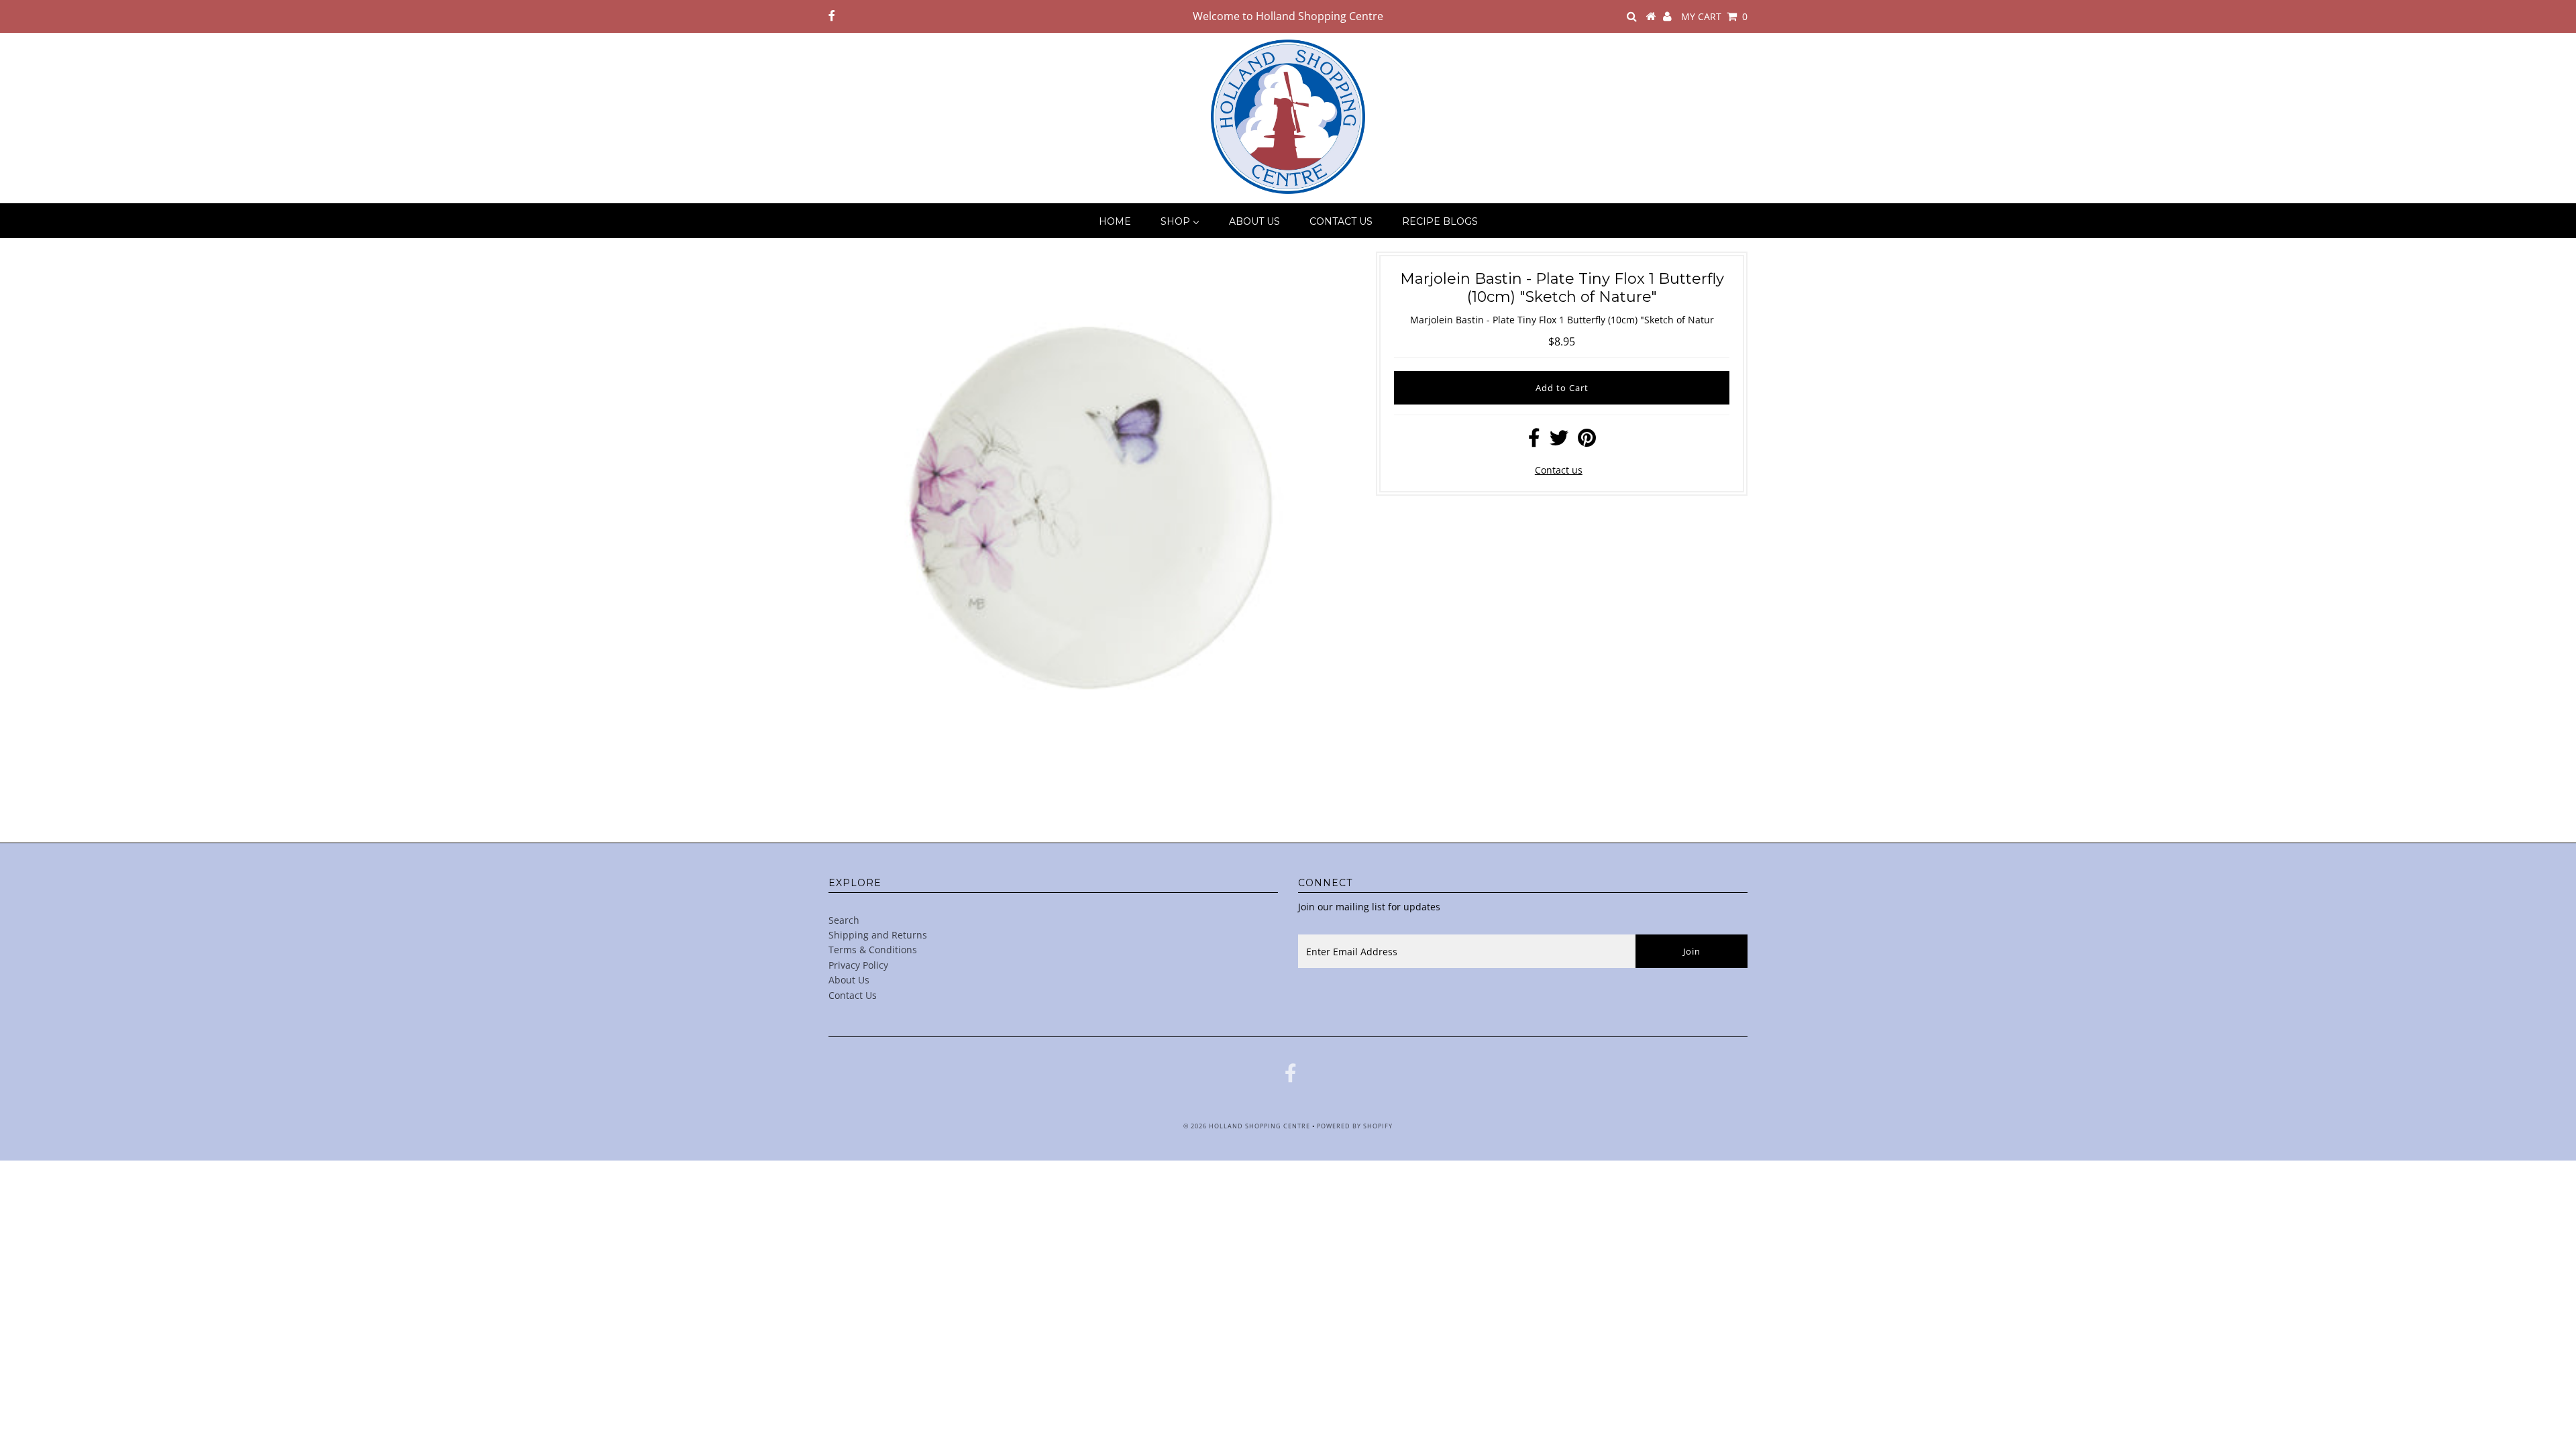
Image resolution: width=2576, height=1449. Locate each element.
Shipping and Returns (878, 935)
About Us (849, 980)
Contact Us (853, 995)
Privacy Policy (858, 965)
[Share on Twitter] (1559, 441)
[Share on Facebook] (1534, 441)
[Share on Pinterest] (1587, 441)
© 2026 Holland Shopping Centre (1247, 1126)
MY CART (1714, 16)
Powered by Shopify (1355, 1126)
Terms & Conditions (873, 950)
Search (844, 920)
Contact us (1559, 470)
